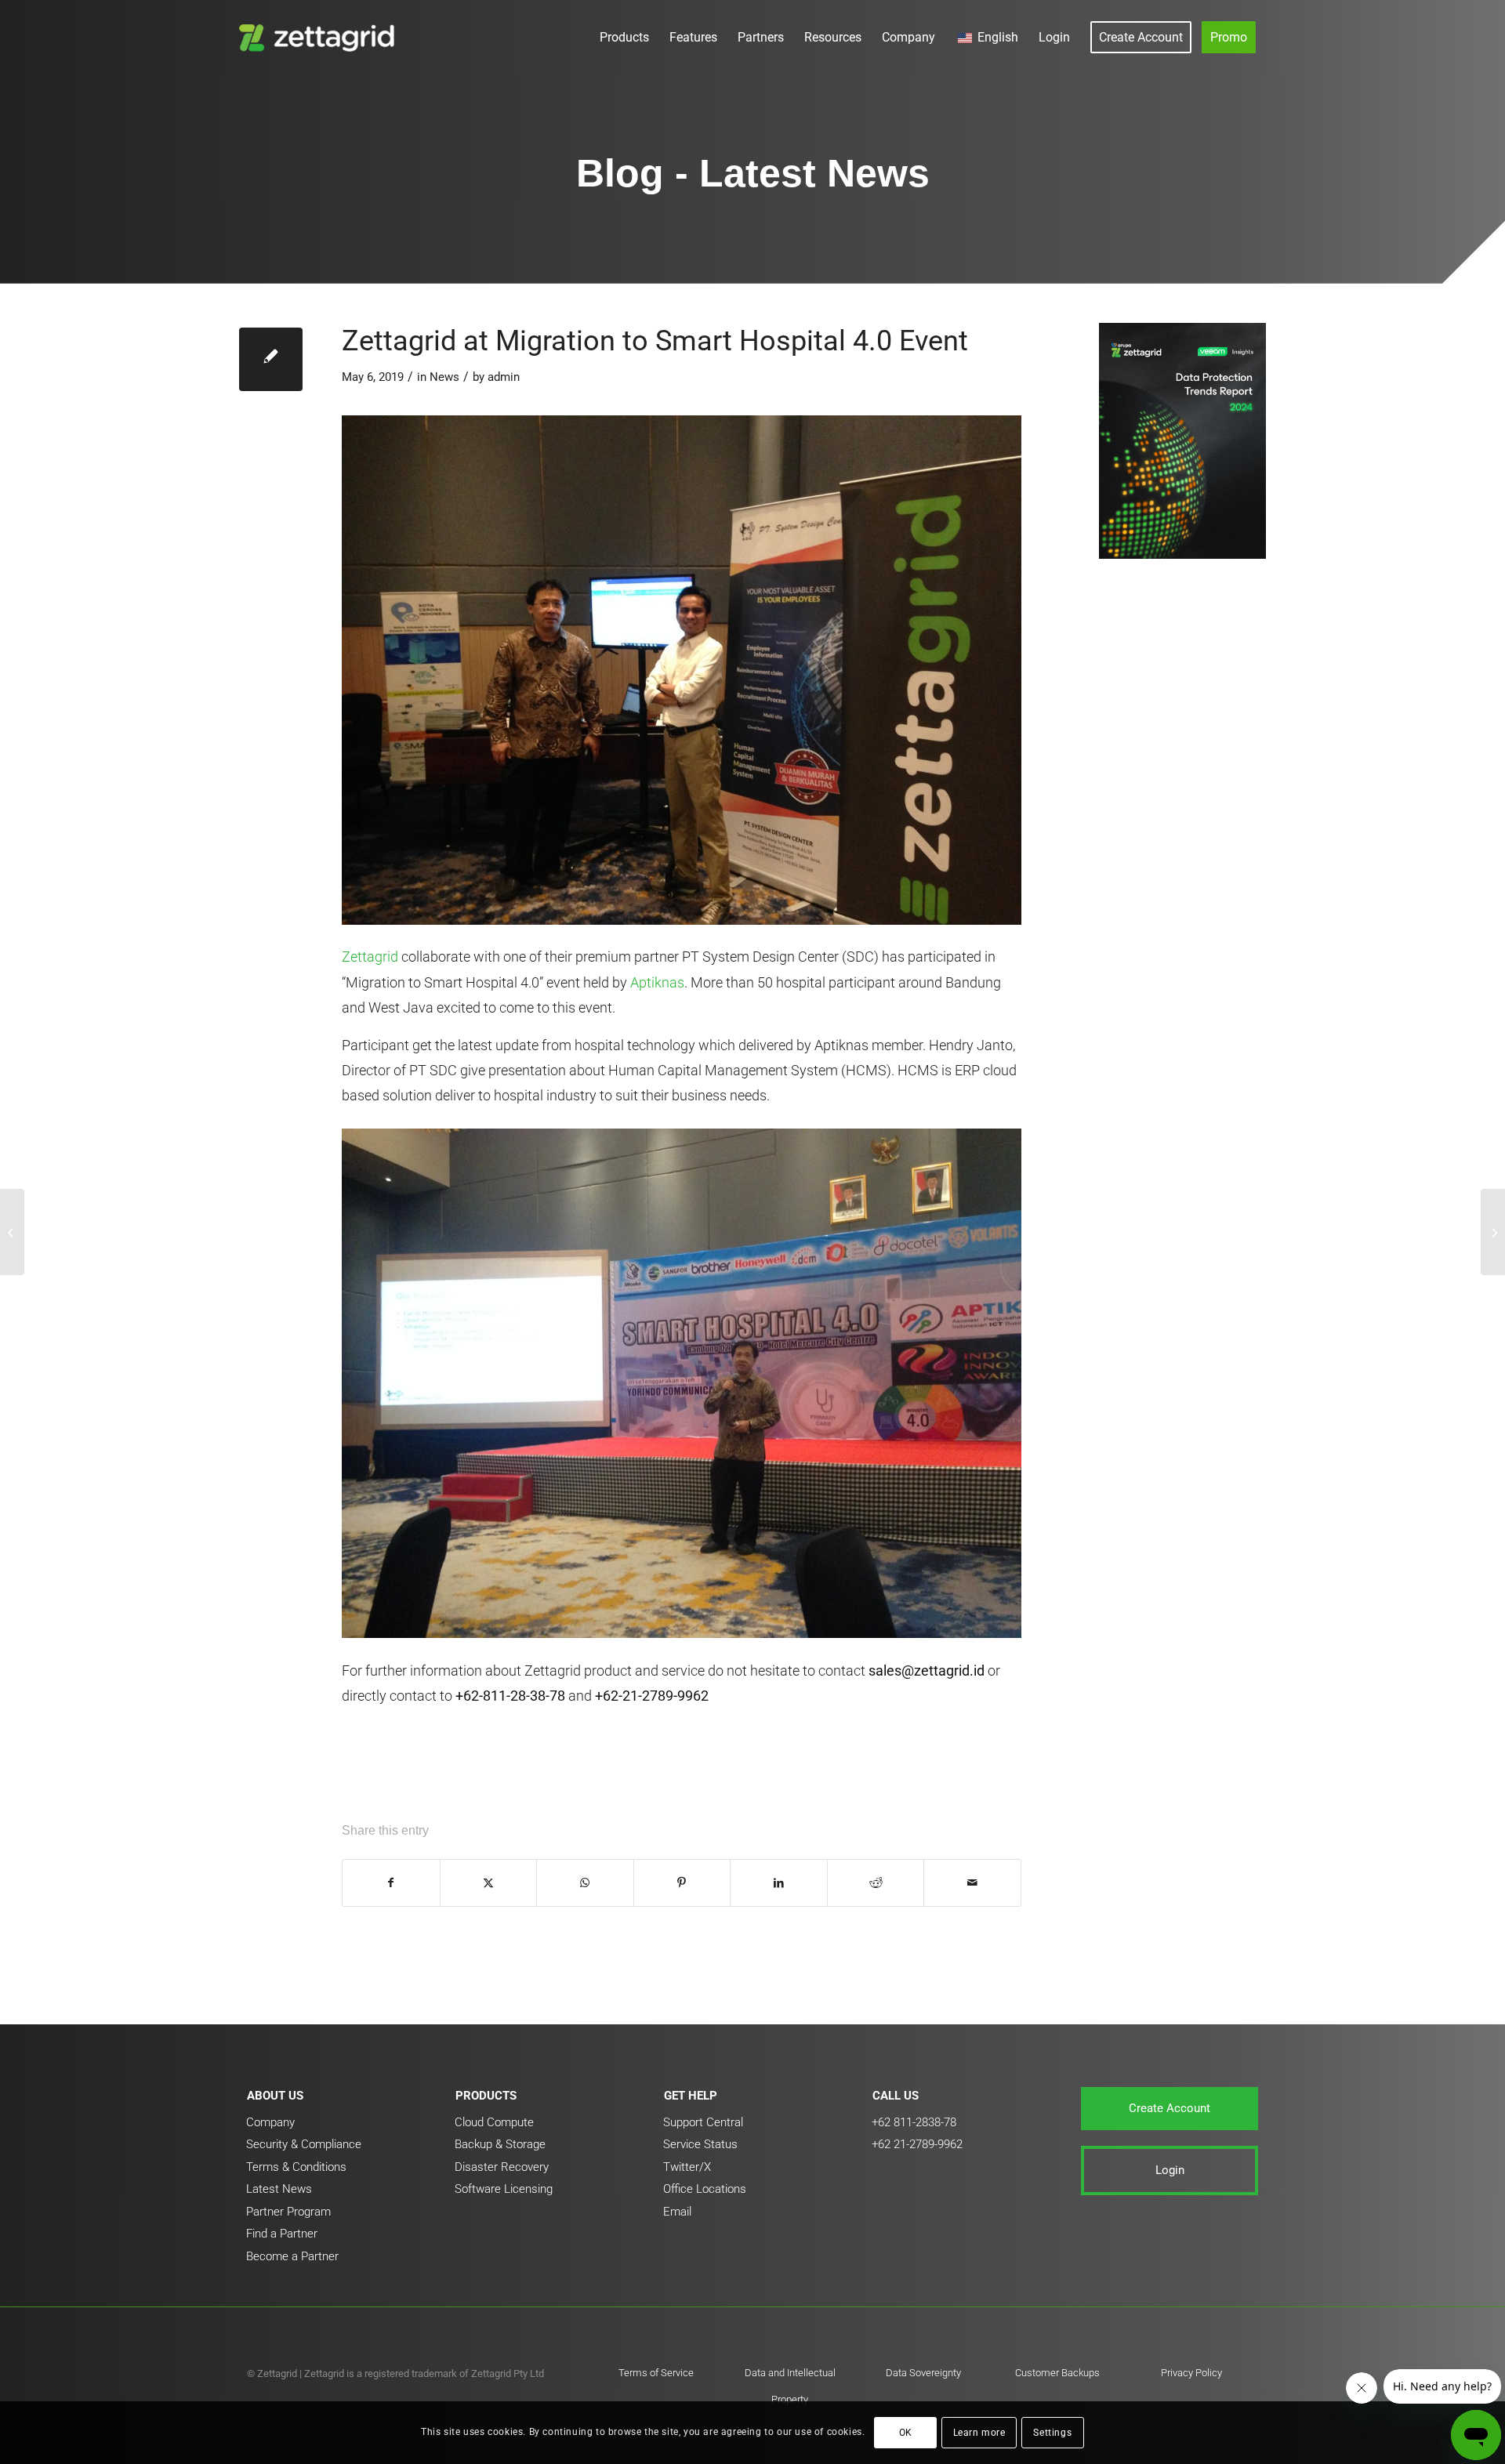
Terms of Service (656, 2373)
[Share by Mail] (972, 1883)
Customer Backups (1057, 2373)
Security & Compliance (304, 2144)
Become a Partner (292, 2256)
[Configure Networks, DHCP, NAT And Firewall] (12, 1232)
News (444, 377)
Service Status (700, 2144)
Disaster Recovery (502, 2167)
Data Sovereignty (923, 2373)
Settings (1052, 2433)
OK (906, 2433)
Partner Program (288, 2212)
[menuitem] (624, 37)
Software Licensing (504, 2189)
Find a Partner (282, 2234)
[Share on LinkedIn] (779, 1883)
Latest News (279, 2189)
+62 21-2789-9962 (917, 2144)
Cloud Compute (494, 2122)
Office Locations (705, 2189)
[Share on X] (489, 1883)
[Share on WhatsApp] (585, 1883)
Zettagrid (370, 957)
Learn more (979, 2433)
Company (270, 2122)
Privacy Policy (1191, 2373)
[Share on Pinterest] (682, 1883)
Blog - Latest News (753, 173)
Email (677, 2212)
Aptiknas (657, 982)
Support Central (703, 2122)
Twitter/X (687, 2167)
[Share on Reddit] (876, 1883)
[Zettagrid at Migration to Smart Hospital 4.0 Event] (271, 359)
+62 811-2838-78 (914, 2122)
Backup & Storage (500, 2144)
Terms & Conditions (296, 2167)
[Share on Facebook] (391, 1883)
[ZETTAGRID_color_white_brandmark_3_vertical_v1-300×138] (320, 37)
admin (504, 377)
